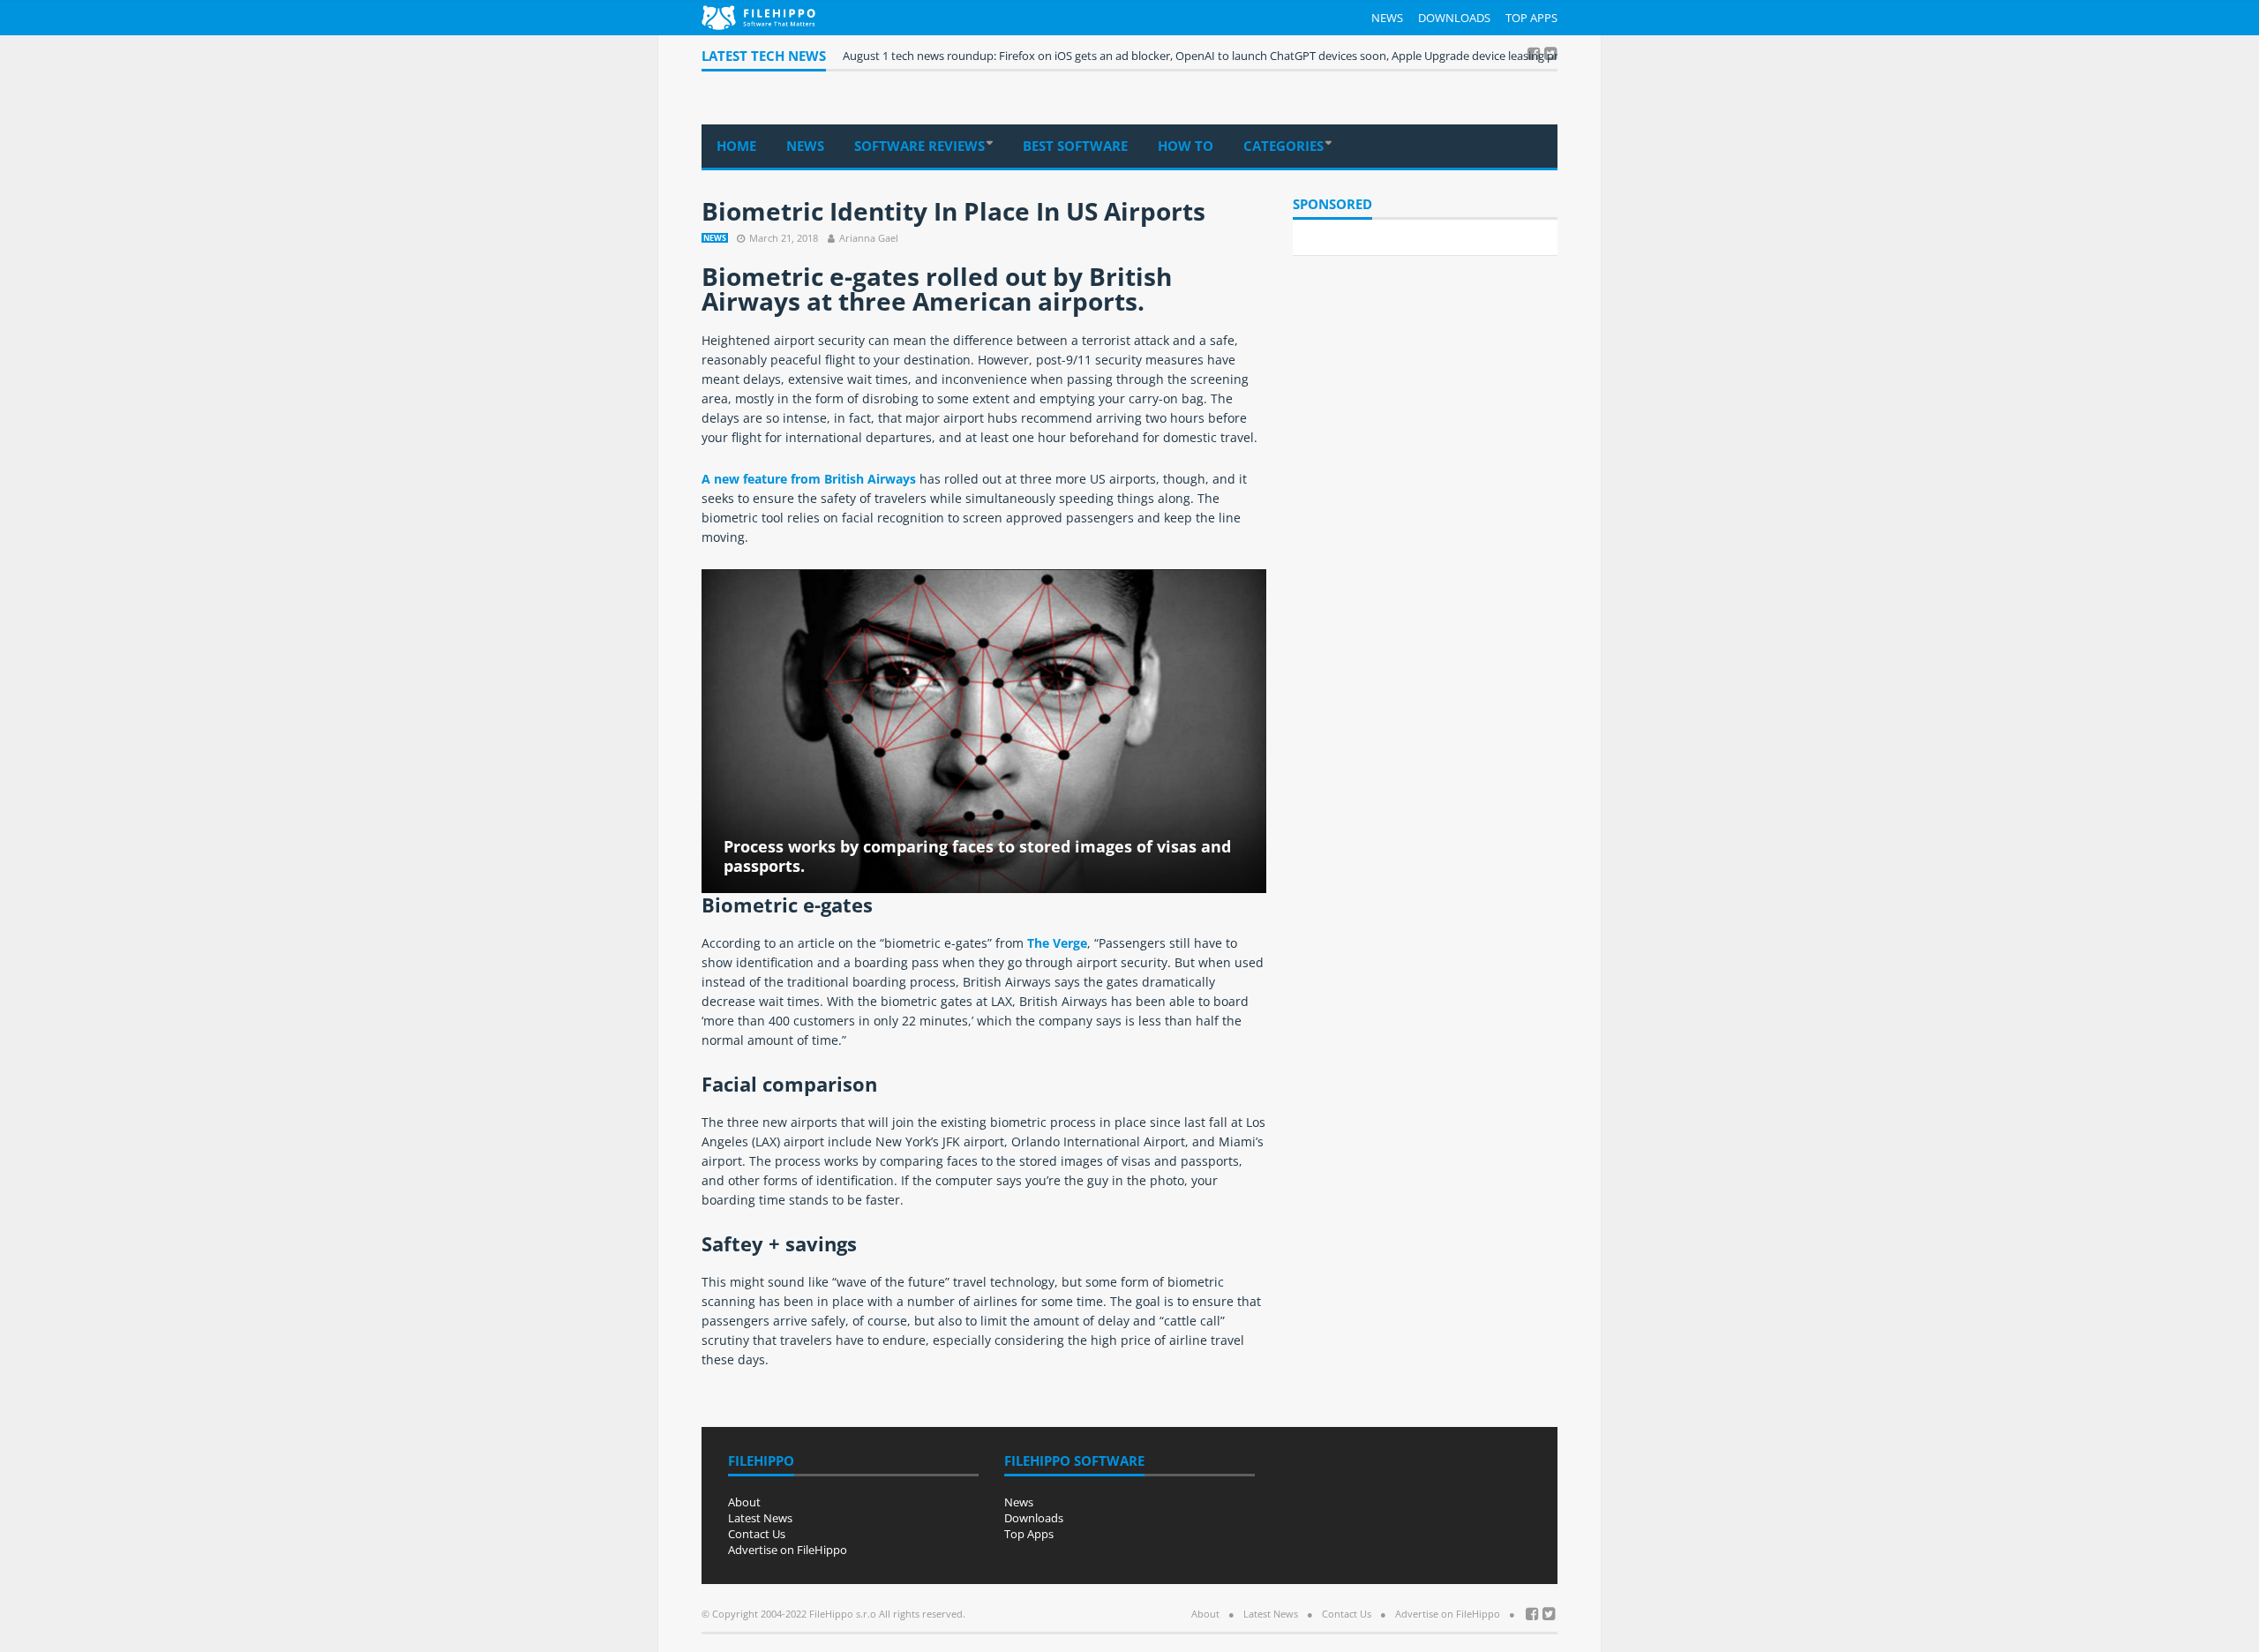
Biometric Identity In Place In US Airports (953, 211)
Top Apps (1531, 18)
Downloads (1454, 18)
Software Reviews (919, 146)
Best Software (1075, 146)
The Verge (1057, 943)
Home (736, 146)
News (1387, 18)
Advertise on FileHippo (788, 1550)
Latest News (760, 1518)
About (744, 1502)
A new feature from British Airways (809, 479)
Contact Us (757, 1534)
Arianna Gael (869, 238)
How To (1186, 146)
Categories (1283, 146)
